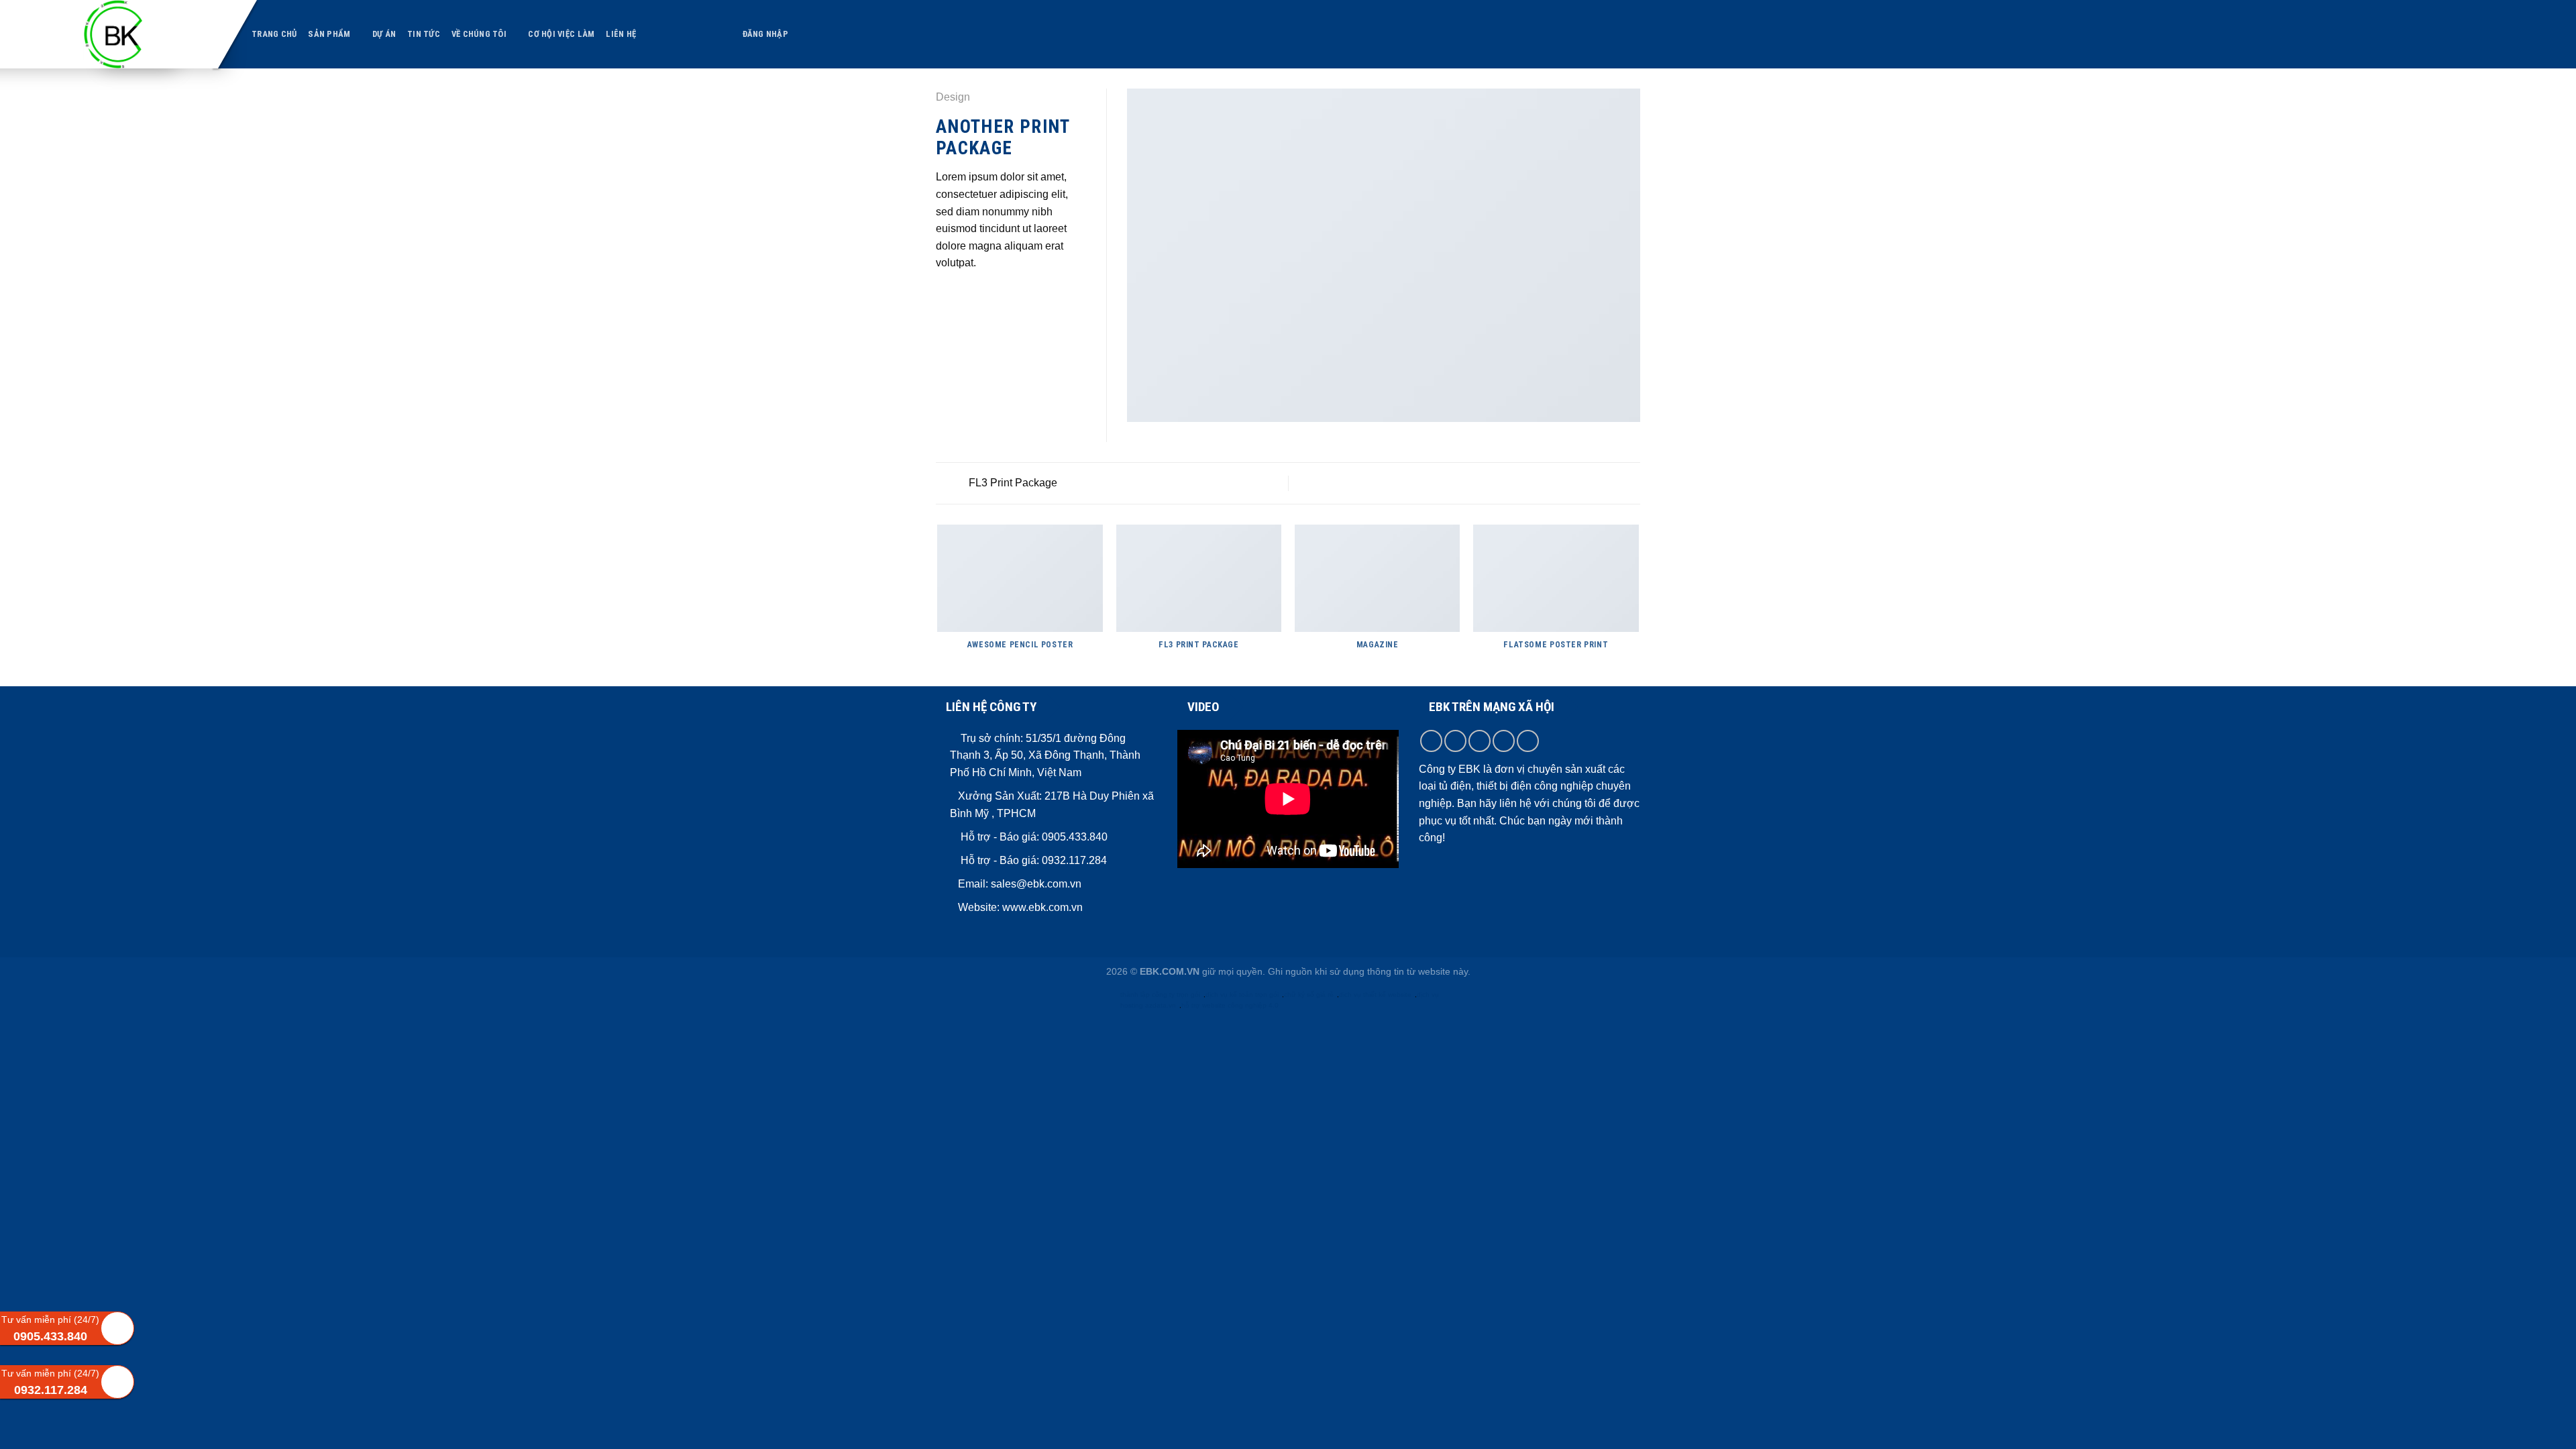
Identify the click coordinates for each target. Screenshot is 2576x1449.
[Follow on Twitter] (1480, 741)
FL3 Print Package (1012, 483)
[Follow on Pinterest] (1528, 741)
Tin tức (424, 34)
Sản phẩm (329, 34)
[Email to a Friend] (977, 295)
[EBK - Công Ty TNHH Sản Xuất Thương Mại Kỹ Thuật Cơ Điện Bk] (141, 34)
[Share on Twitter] (961, 295)
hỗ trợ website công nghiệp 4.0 (1230, 1005)
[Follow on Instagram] (1455, 741)
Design (953, 97)
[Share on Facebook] (944, 295)
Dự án (384, 34)
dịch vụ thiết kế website (1375, 995)
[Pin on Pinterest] (993, 295)
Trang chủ (274, 34)
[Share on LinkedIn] (1010, 295)
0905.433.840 (1073, 837)
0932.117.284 (1074, 860)
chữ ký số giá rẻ (1309, 995)
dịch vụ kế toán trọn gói (1242, 995)
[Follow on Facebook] (1431, 741)
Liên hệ (621, 34)
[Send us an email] (1504, 741)
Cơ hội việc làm (561, 34)
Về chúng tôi (479, 34)
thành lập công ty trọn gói (1160, 995)
